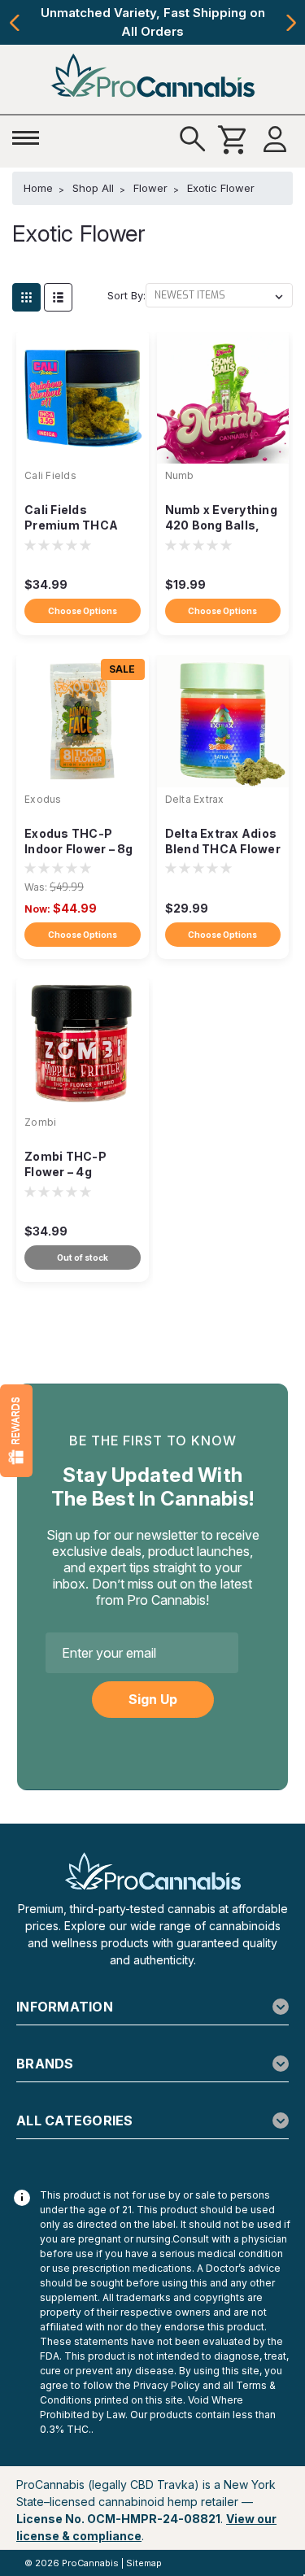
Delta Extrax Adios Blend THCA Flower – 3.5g (223, 842)
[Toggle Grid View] (26, 297)
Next (291, 23)
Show (16, 1431)
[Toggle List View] (58, 297)
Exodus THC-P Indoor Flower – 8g (79, 841)
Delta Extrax (195, 799)
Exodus (43, 799)
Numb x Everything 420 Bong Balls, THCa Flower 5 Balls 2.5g (221, 519)
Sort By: (126, 295)
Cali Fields (50, 475)
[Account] (275, 140)
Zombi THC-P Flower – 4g (65, 1164)
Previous (14, 23)
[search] (193, 140)
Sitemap (144, 2563)
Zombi (40, 1122)
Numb (180, 475)
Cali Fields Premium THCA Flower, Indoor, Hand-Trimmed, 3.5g (72, 519)
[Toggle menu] (30, 133)
